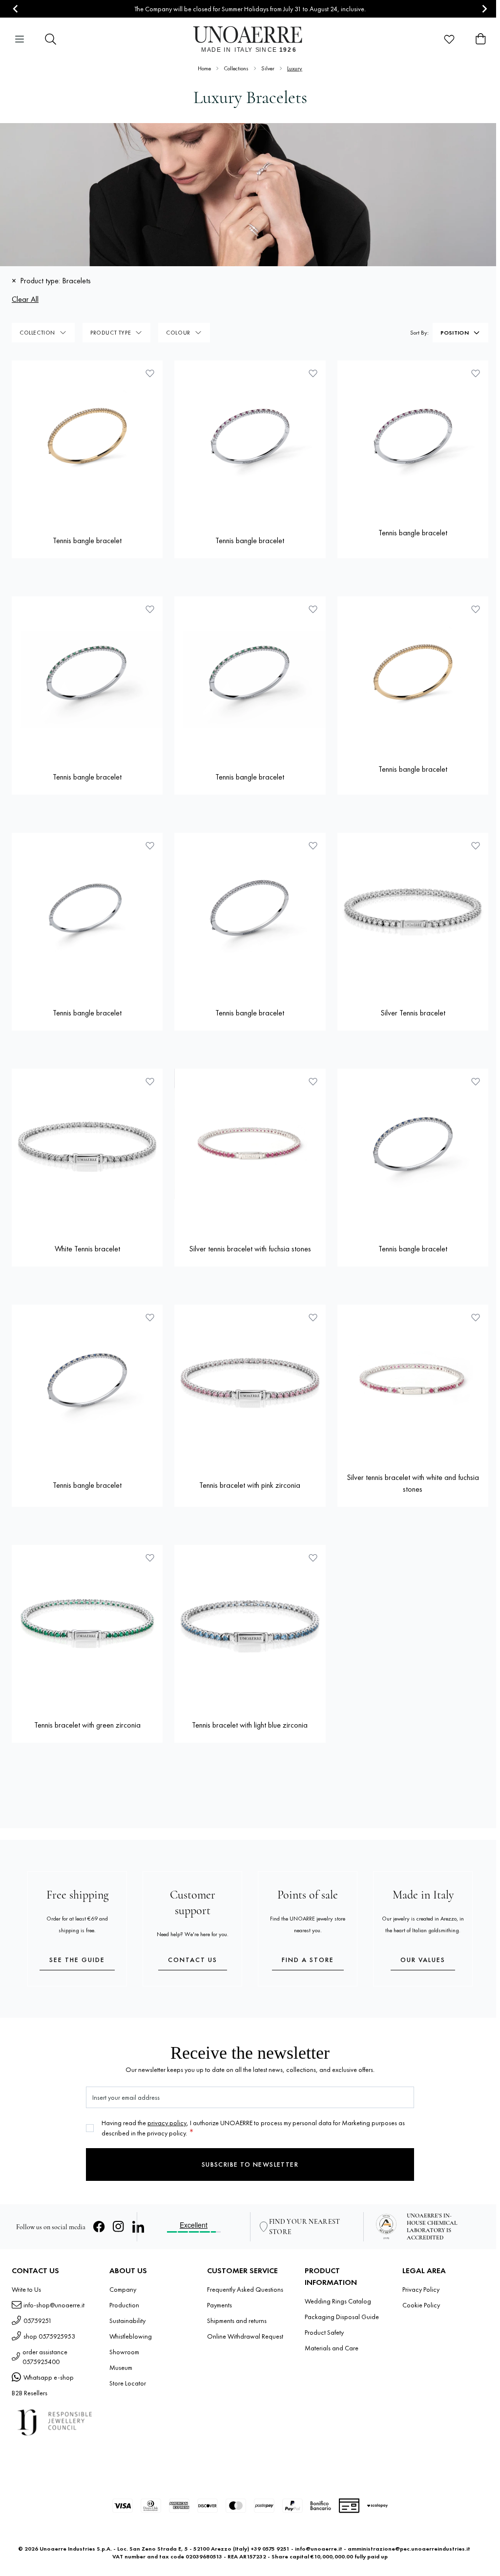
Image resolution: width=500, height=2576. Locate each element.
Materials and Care (332, 2348)
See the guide (77, 1960)
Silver (268, 68)
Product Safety (324, 2332)
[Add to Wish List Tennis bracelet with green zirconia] (150, 1558)
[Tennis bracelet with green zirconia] (87, 1620)
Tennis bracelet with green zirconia (87, 1725)
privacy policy (167, 2123)
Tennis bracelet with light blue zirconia (250, 1725)
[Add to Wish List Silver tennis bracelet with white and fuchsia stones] (476, 1317)
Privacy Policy (421, 2289)
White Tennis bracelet (87, 1249)
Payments (219, 2305)
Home (204, 68)
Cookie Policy (421, 2305)
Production (124, 2305)
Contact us (193, 1960)
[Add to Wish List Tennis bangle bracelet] (150, 373)
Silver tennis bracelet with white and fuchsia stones (413, 1483)
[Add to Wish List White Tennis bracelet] (150, 1081)
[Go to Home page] (250, 39)
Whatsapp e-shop (49, 2377)
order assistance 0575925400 (45, 2357)
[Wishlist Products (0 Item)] (449, 39)
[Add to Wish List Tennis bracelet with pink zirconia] (313, 1317)
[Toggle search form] (51, 39)
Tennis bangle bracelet (87, 540)
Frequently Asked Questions (245, 2289)
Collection (37, 333)
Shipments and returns (237, 2321)
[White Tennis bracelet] (87, 1144)
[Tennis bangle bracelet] (87, 436)
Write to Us (26, 2289)
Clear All (25, 299)
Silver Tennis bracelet (413, 1013)
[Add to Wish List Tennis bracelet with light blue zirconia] (313, 1558)
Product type (111, 333)
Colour (178, 333)
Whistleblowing (131, 2336)
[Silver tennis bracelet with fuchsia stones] (250, 1144)
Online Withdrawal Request (245, 2336)
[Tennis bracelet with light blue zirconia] (250, 1620)
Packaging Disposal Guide (342, 2317)
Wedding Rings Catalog (338, 2301)
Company (123, 2289)
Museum (121, 2367)
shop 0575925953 (49, 2336)
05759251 (38, 2321)
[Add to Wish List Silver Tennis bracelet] (476, 845)
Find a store (308, 1960)
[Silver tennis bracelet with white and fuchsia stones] (413, 1380)
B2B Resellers (30, 2393)
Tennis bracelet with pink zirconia (250, 1485)
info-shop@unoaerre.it (54, 2305)
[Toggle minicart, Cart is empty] (480, 39)
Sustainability (127, 2321)
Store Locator (128, 2383)
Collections (236, 68)
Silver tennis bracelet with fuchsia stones (250, 1249)
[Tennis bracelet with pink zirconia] (250, 1380)
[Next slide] (484, 9)
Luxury (295, 68)
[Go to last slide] (16, 9)
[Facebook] (99, 2227)
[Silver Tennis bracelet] (413, 908)
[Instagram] (119, 2227)
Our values (423, 1960)
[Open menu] (20, 39)
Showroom (124, 2352)
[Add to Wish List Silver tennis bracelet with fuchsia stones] (313, 1081)
